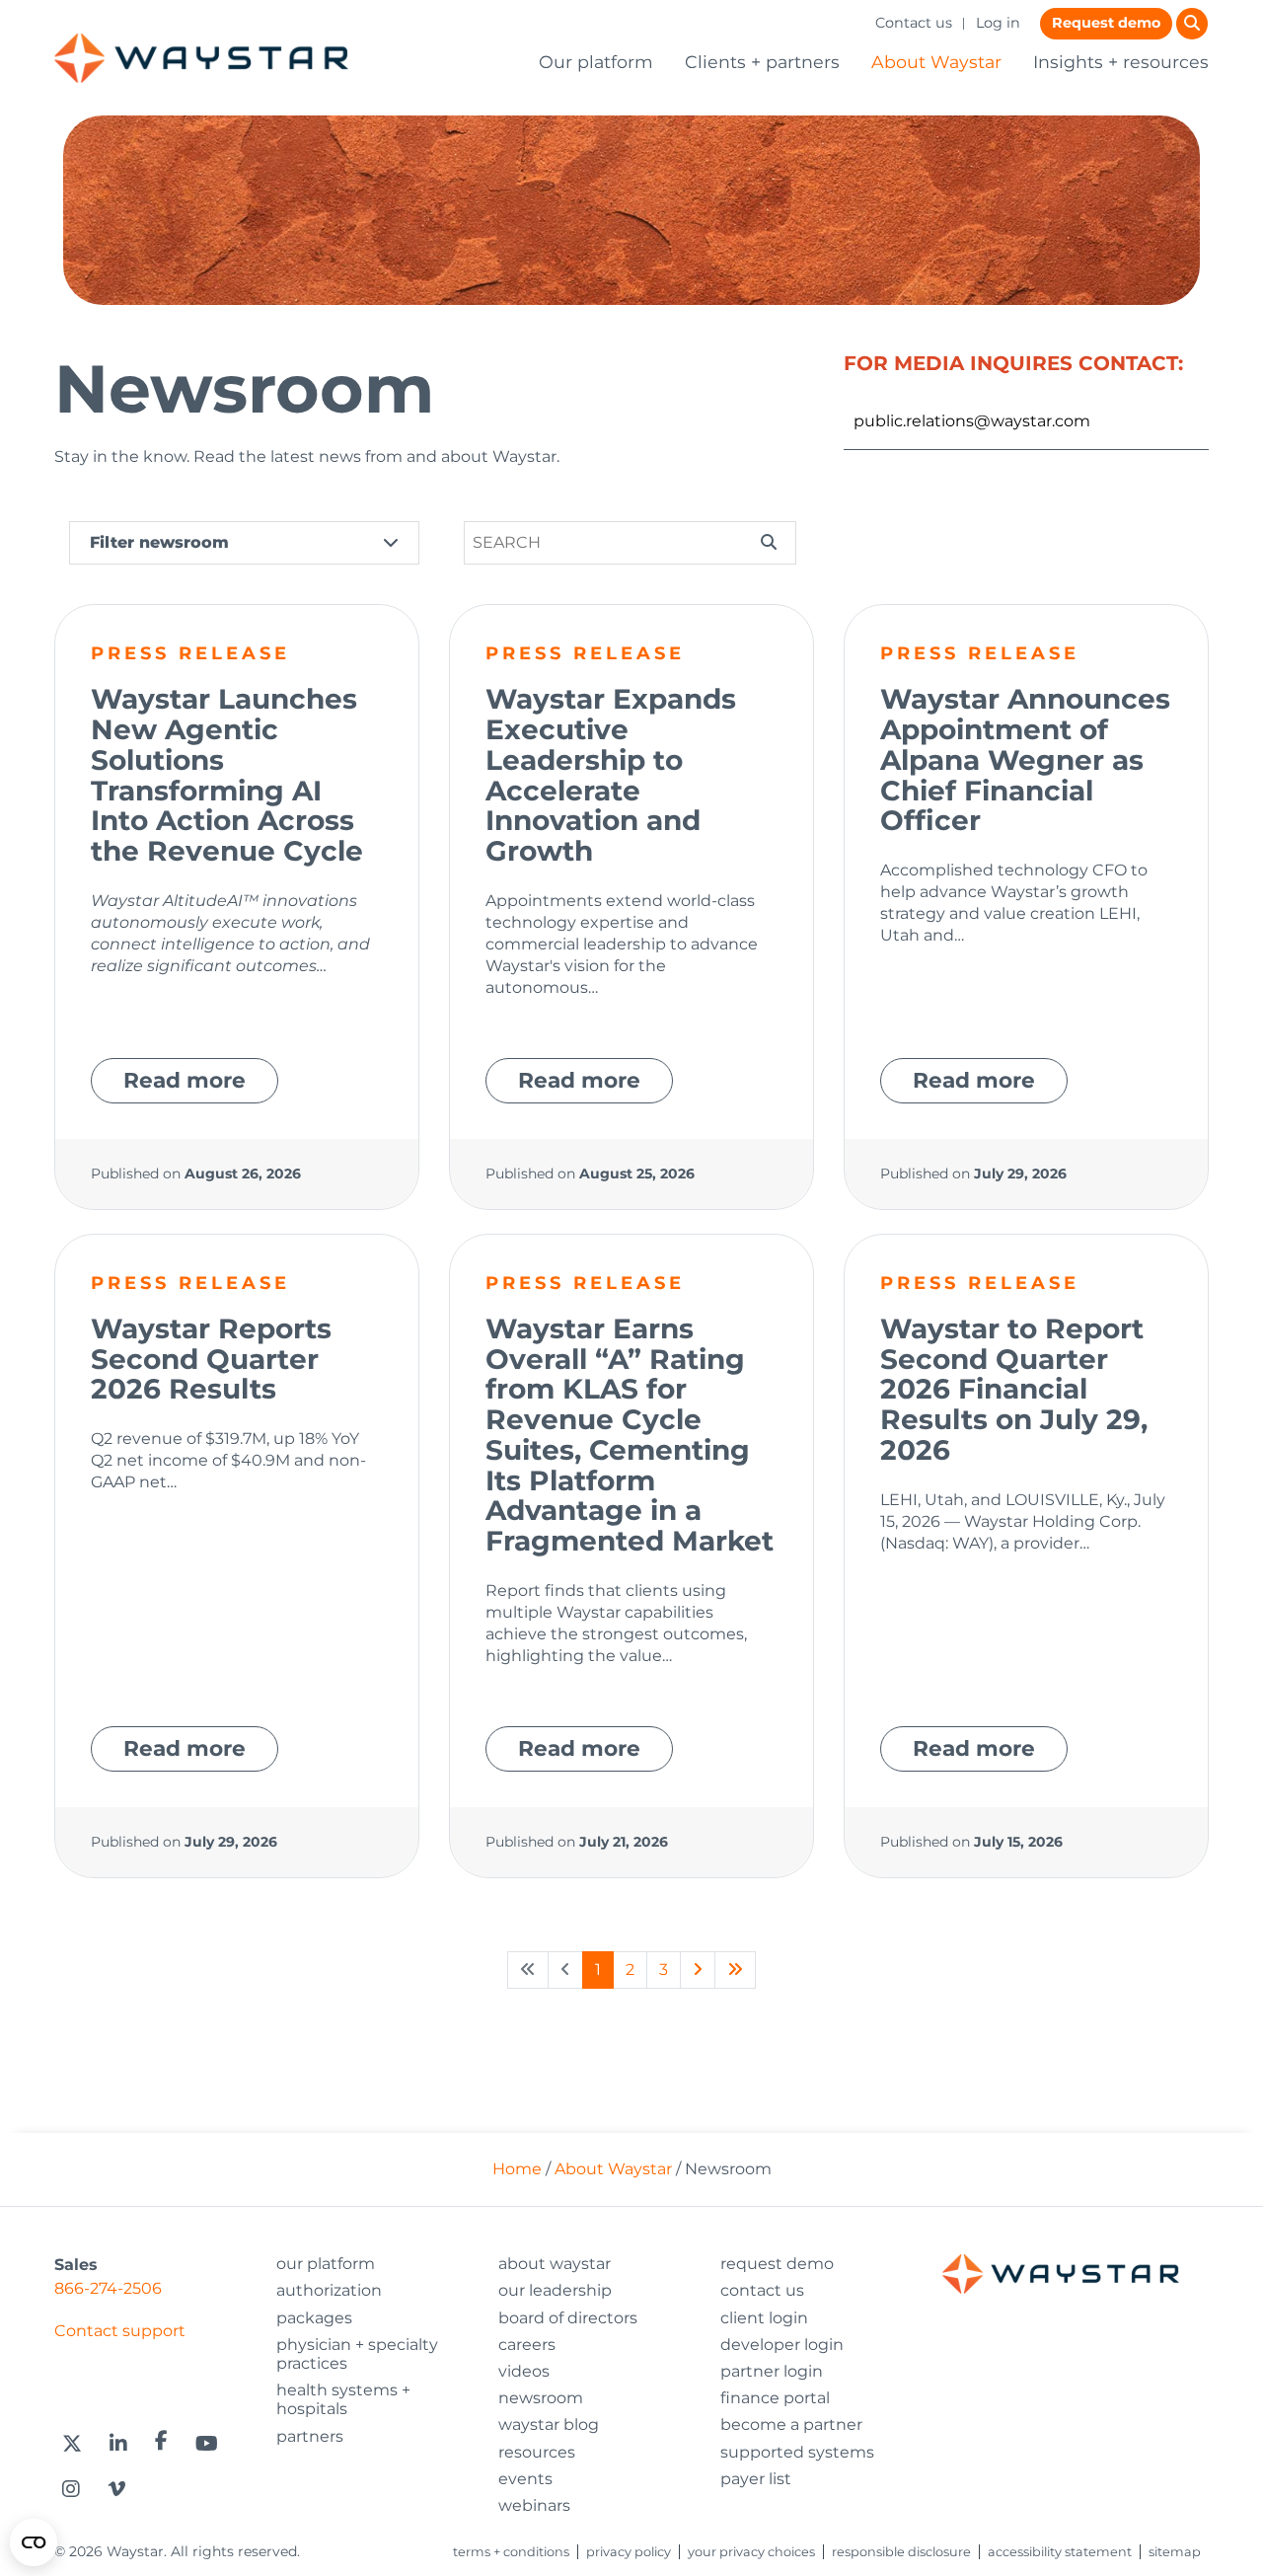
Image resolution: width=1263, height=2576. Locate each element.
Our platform (596, 62)
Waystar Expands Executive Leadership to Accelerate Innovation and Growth (611, 775)
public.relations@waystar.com (972, 421)
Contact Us (762, 2290)
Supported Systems (797, 2452)
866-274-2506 (108, 2288)
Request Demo (777, 2264)
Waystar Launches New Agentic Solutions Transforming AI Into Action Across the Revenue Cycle (227, 775)
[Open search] (1192, 24)
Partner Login (772, 2371)
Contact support (120, 2331)
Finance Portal (775, 2398)
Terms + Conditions (511, 2552)
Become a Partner (791, 2424)
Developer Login (782, 2345)
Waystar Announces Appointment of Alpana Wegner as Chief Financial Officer (1025, 759)
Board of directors (568, 2318)
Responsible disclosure (901, 2552)
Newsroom (541, 2398)
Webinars (534, 2505)
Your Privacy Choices (751, 2552)
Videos (524, 2371)
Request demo (1106, 23)
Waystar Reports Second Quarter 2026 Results (211, 1359)
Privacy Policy (629, 2552)
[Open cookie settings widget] (34, 2542)
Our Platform (326, 2264)
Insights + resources (1121, 62)
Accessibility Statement (1060, 2552)
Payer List (756, 2479)
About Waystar (936, 62)
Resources (537, 2452)
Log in (998, 23)
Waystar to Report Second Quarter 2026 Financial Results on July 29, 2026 (1014, 1389)
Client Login (764, 2318)
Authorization (329, 2290)
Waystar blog (549, 2424)
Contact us (914, 23)
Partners (310, 2436)
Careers (527, 2345)
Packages (314, 2318)
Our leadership (555, 2290)
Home (517, 2169)
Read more (185, 1080)
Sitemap (1175, 2552)
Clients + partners (762, 62)
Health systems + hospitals (343, 2399)
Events (525, 2479)
